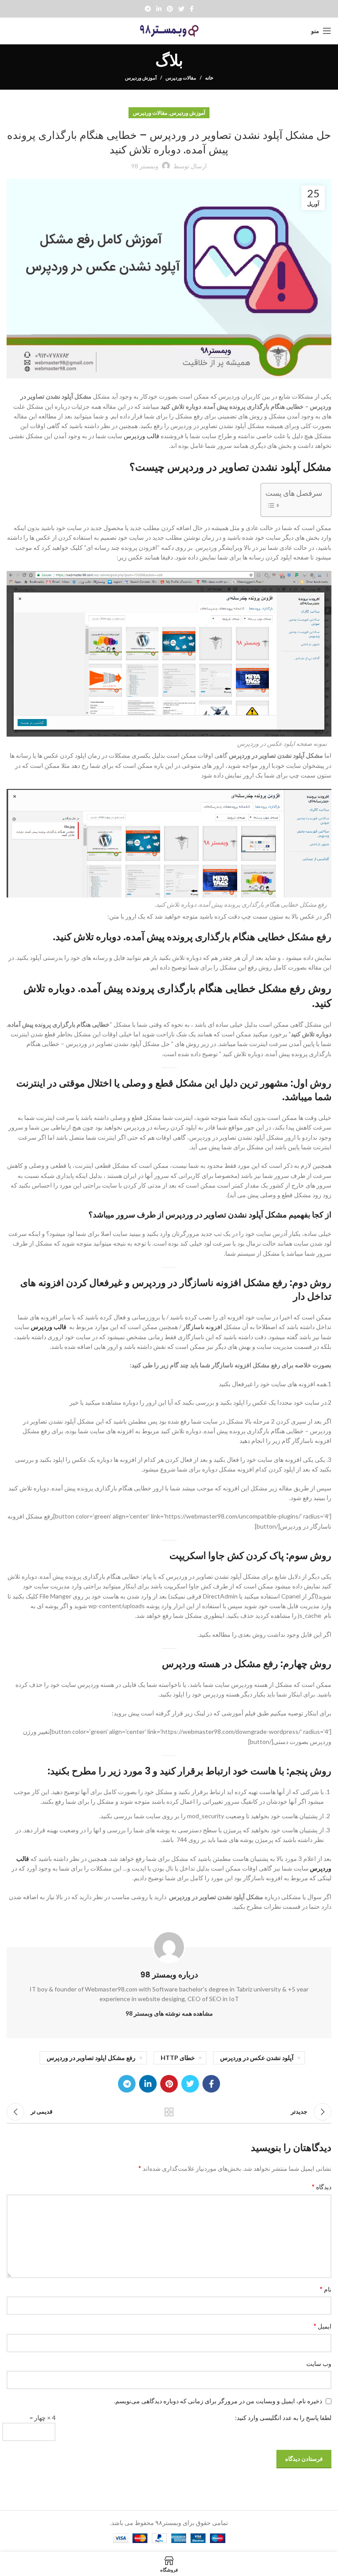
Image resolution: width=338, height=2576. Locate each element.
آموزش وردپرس (141, 78)
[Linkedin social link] (159, 9)
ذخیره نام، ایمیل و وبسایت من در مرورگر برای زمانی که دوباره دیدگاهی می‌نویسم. (218, 2401)
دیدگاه (321, 2186)
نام (325, 2289)
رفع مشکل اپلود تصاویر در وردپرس (91, 2058)
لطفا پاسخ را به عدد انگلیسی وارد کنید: (283, 2418)
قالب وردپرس (141, 436)
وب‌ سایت (319, 2363)
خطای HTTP (178, 2058)
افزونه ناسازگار (210, 1283)
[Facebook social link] (192, 9)
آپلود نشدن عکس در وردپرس (257, 2058)
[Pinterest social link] (170, 9)
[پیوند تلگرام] (148, 9)
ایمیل (322, 2326)
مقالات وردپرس (181, 78)
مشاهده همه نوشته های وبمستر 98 (169, 2013)
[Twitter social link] (181, 9)
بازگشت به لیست (169, 2112)
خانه (209, 78)
